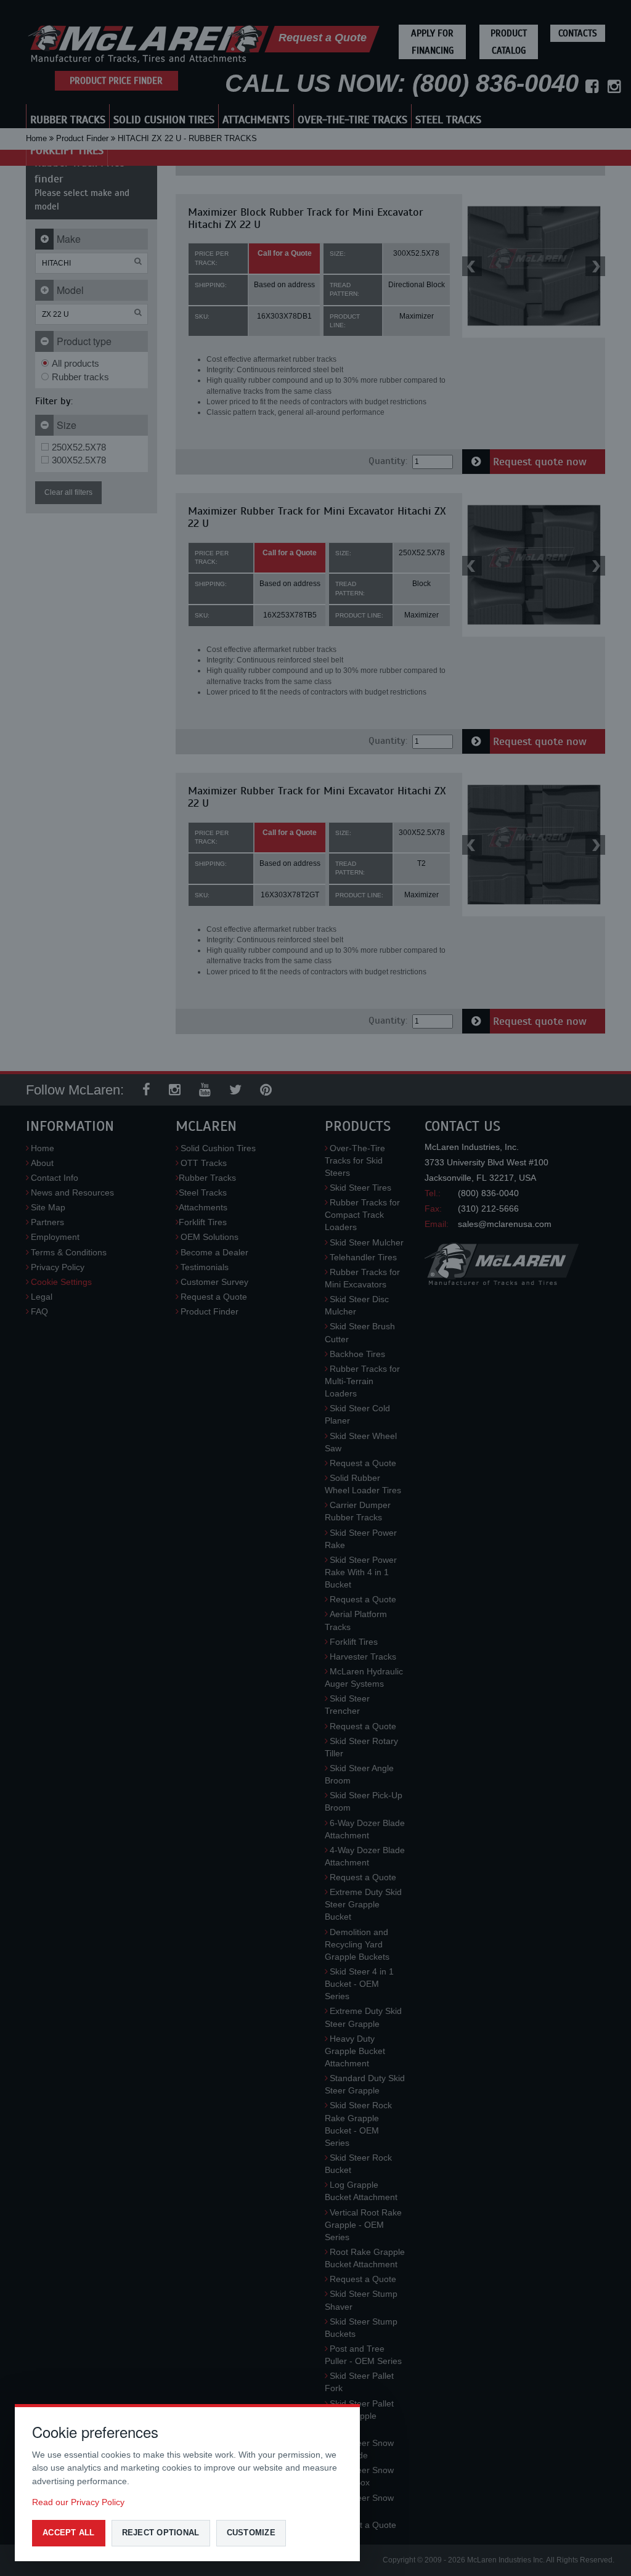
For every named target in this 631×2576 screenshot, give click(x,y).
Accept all (69, 2533)
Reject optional (161, 2533)
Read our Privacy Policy (78, 2502)
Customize (251, 2533)
